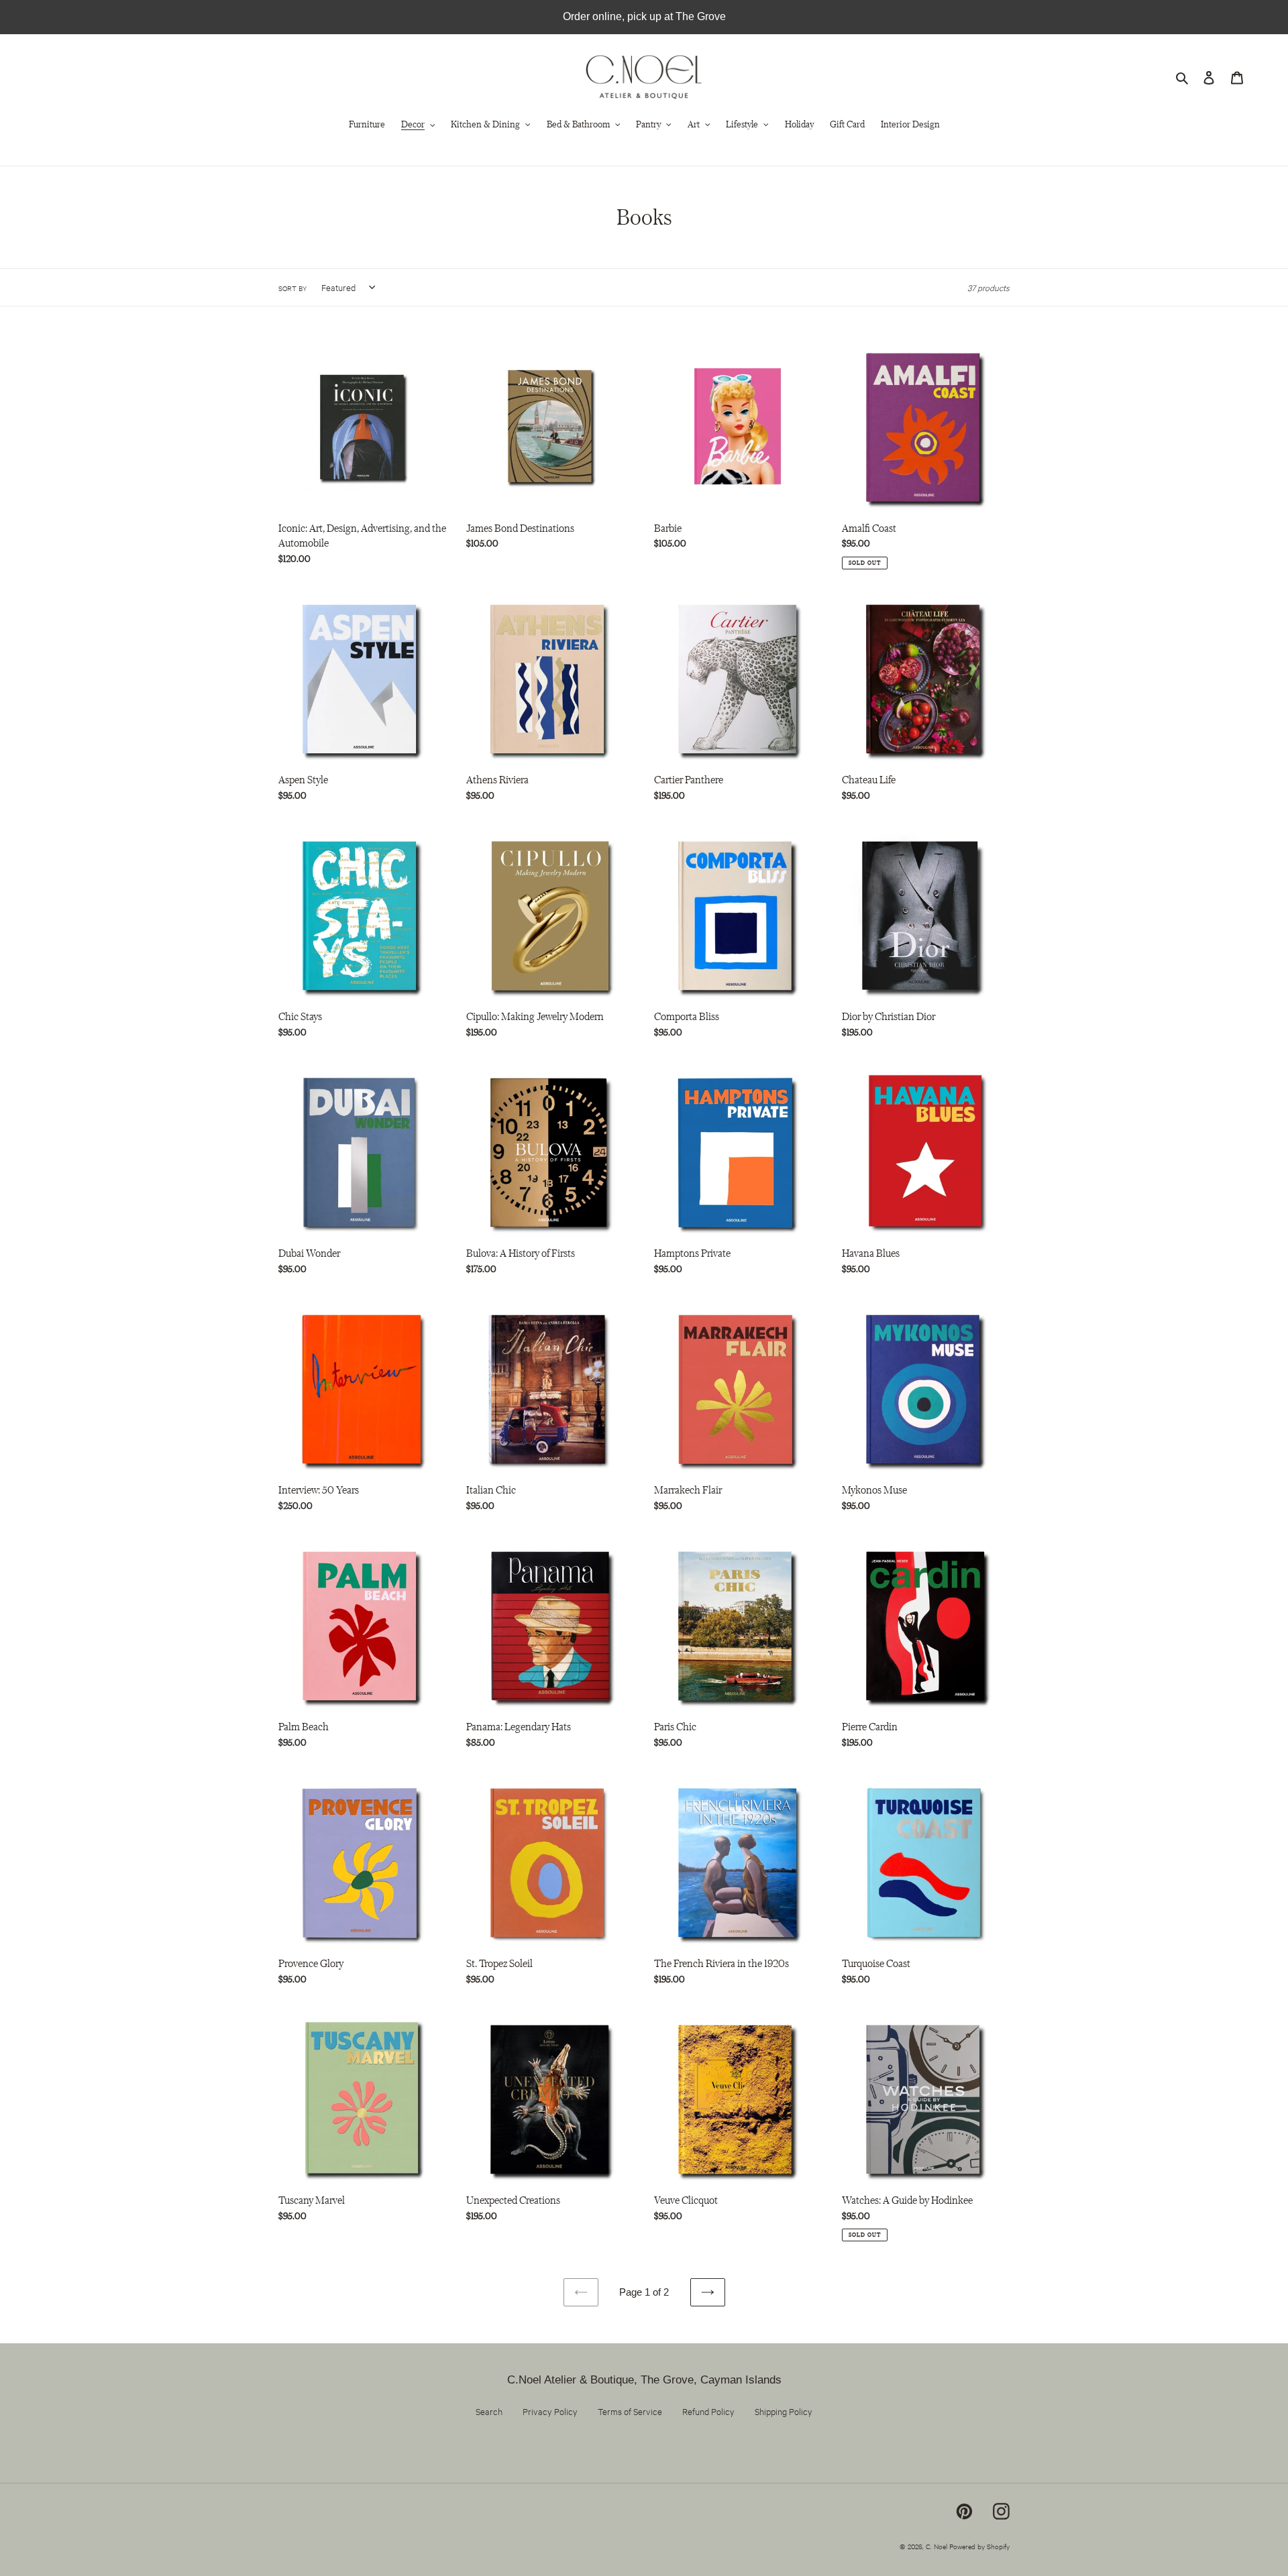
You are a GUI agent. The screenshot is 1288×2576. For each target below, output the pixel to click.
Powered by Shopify (979, 2546)
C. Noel (936, 2546)
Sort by (292, 288)
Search (489, 2411)
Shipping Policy (784, 2411)
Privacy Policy (550, 2411)
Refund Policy (708, 2411)
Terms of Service (630, 2411)
